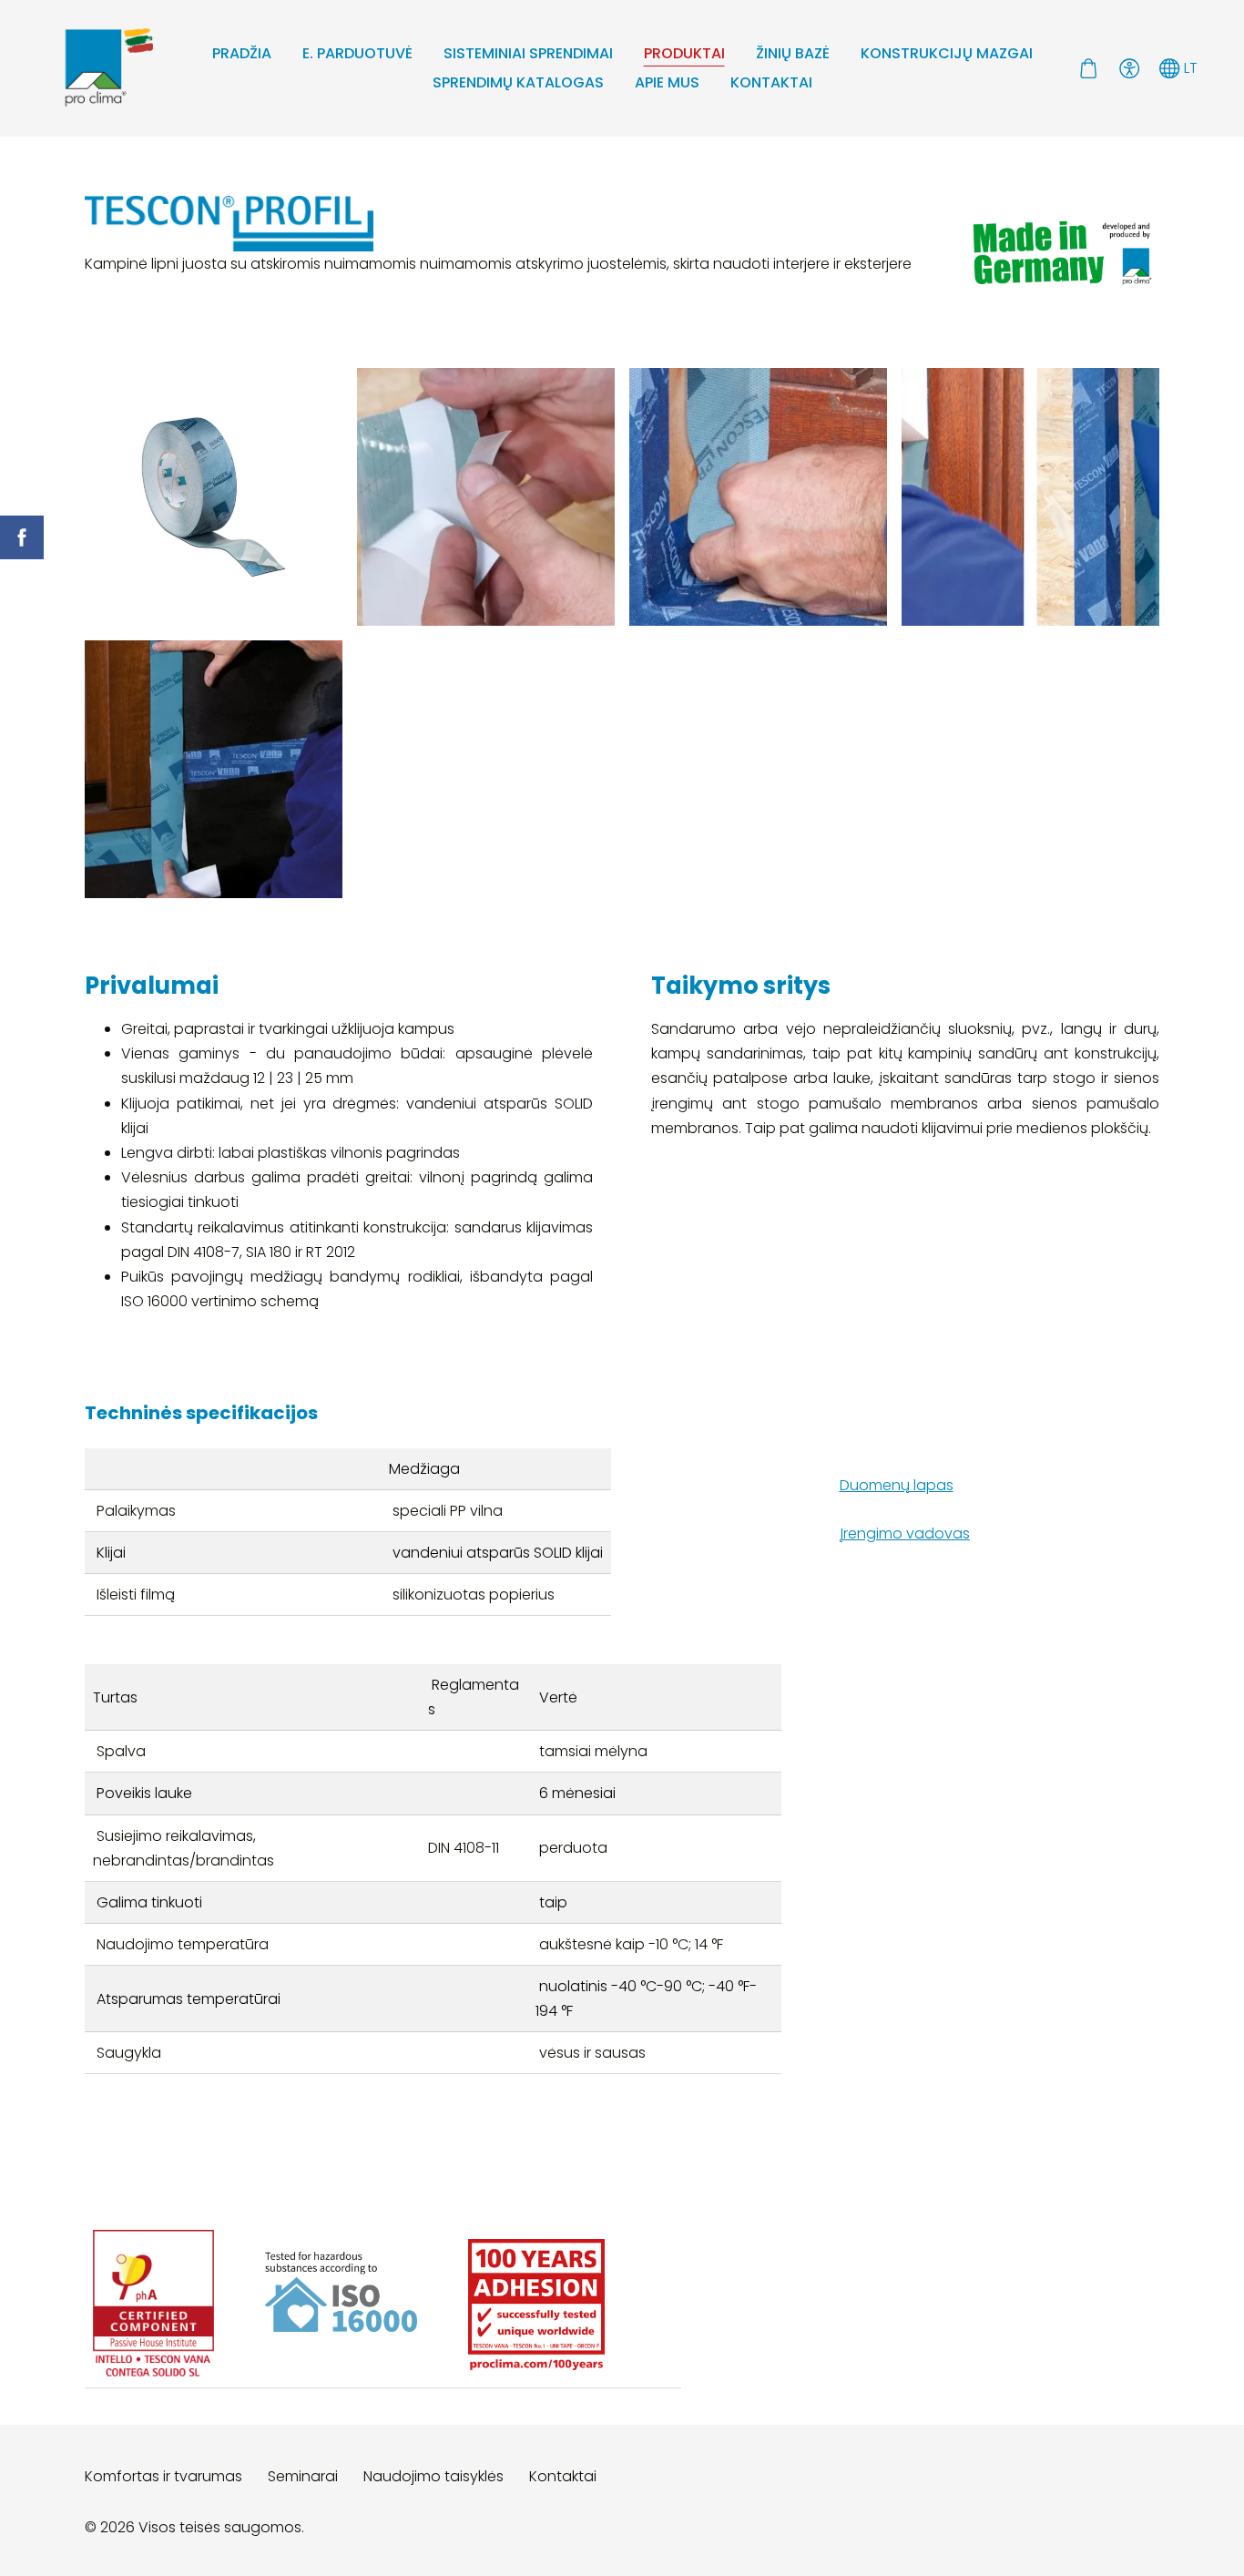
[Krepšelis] (1089, 68)
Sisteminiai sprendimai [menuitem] (528, 53)
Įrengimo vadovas (905, 1533)
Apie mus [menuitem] (667, 82)
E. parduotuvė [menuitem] (357, 53)
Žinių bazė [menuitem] (793, 53)
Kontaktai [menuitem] (771, 82)
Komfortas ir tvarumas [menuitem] (163, 2476)
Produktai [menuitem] (684, 53)
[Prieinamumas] (1129, 68)
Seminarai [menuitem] (303, 2476)
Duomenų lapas (897, 1485)
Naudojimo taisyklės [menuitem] (433, 2476)
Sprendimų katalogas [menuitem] (518, 82)
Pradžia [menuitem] (242, 53)
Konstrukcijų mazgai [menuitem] (947, 53)
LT (1189, 68)
